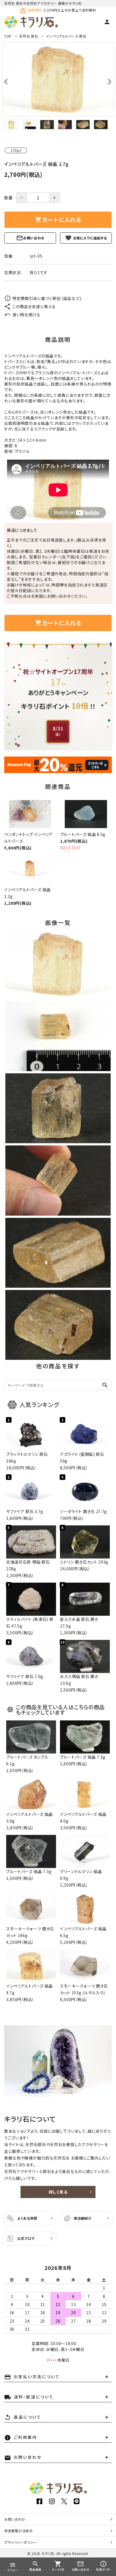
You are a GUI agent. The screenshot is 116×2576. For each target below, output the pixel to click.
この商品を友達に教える (34, 306)
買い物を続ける (26, 315)
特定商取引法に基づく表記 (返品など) (47, 298)
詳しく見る (58, 2192)
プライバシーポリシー (21, 2542)
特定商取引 (19, 2531)
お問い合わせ (34, 238)
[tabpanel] (58, 79)
